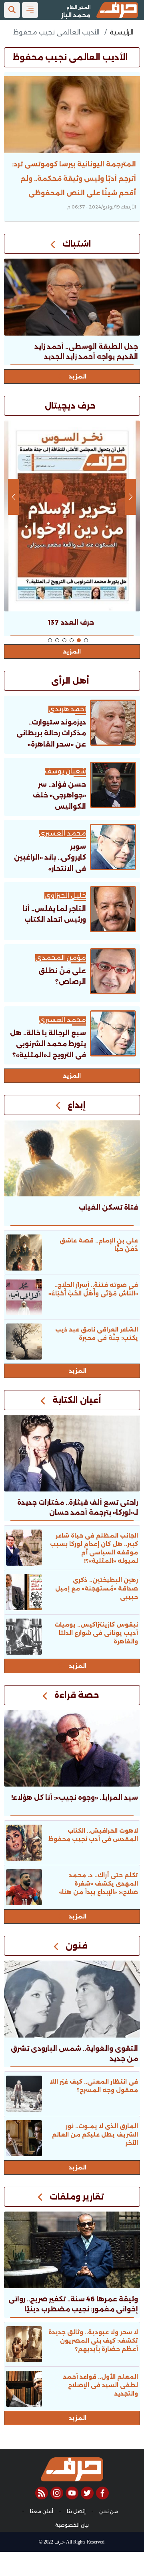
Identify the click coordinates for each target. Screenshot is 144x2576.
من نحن (109, 2511)
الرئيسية (122, 32)
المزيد (78, 376)
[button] (86, 640)
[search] (12, 10)
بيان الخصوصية (72, 2525)
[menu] (30, 10)
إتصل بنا (76, 2511)
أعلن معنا (42, 2511)
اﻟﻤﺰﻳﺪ (72, 1076)
